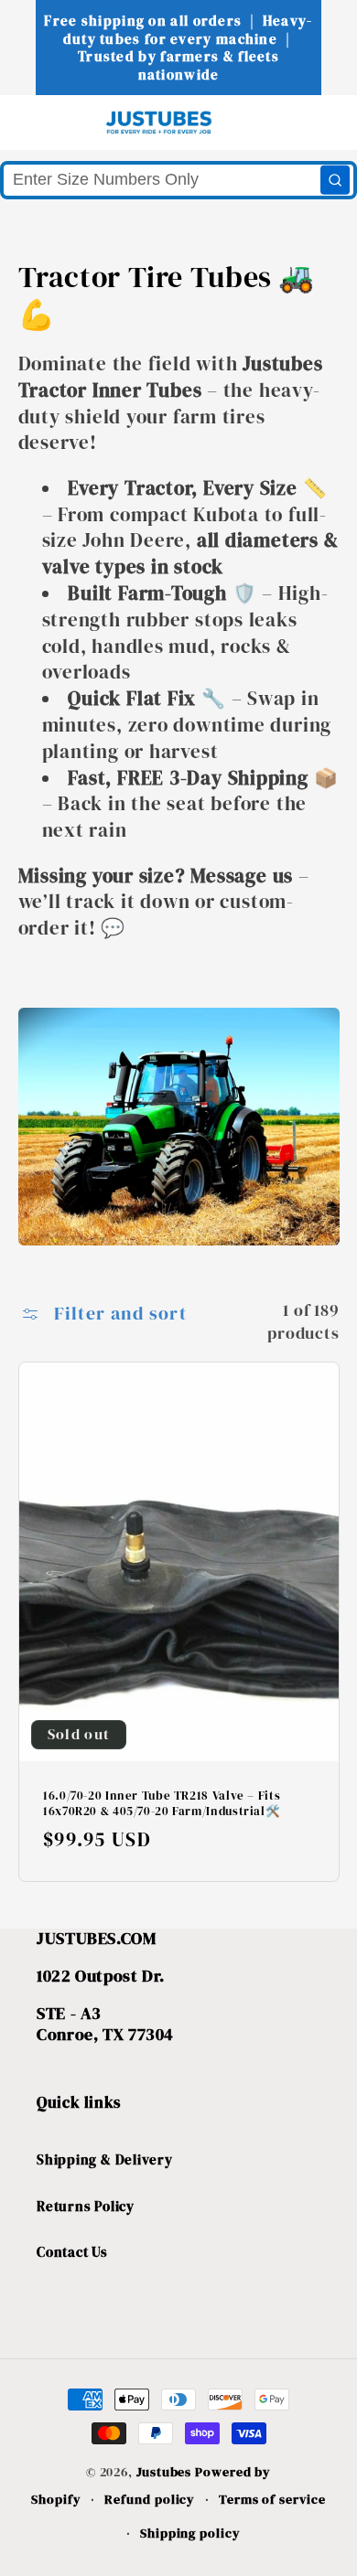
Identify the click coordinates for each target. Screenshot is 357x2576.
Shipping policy (190, 2533)
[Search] (335, 180)
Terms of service (272, 2499)
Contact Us (72, 2252)
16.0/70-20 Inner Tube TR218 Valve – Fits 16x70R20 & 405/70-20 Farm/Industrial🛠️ (162, 1804)
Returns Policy (86, 2206)
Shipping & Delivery (105, 2159)
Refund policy (150, 2499)
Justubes (164, 2472)
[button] (47, 122)
